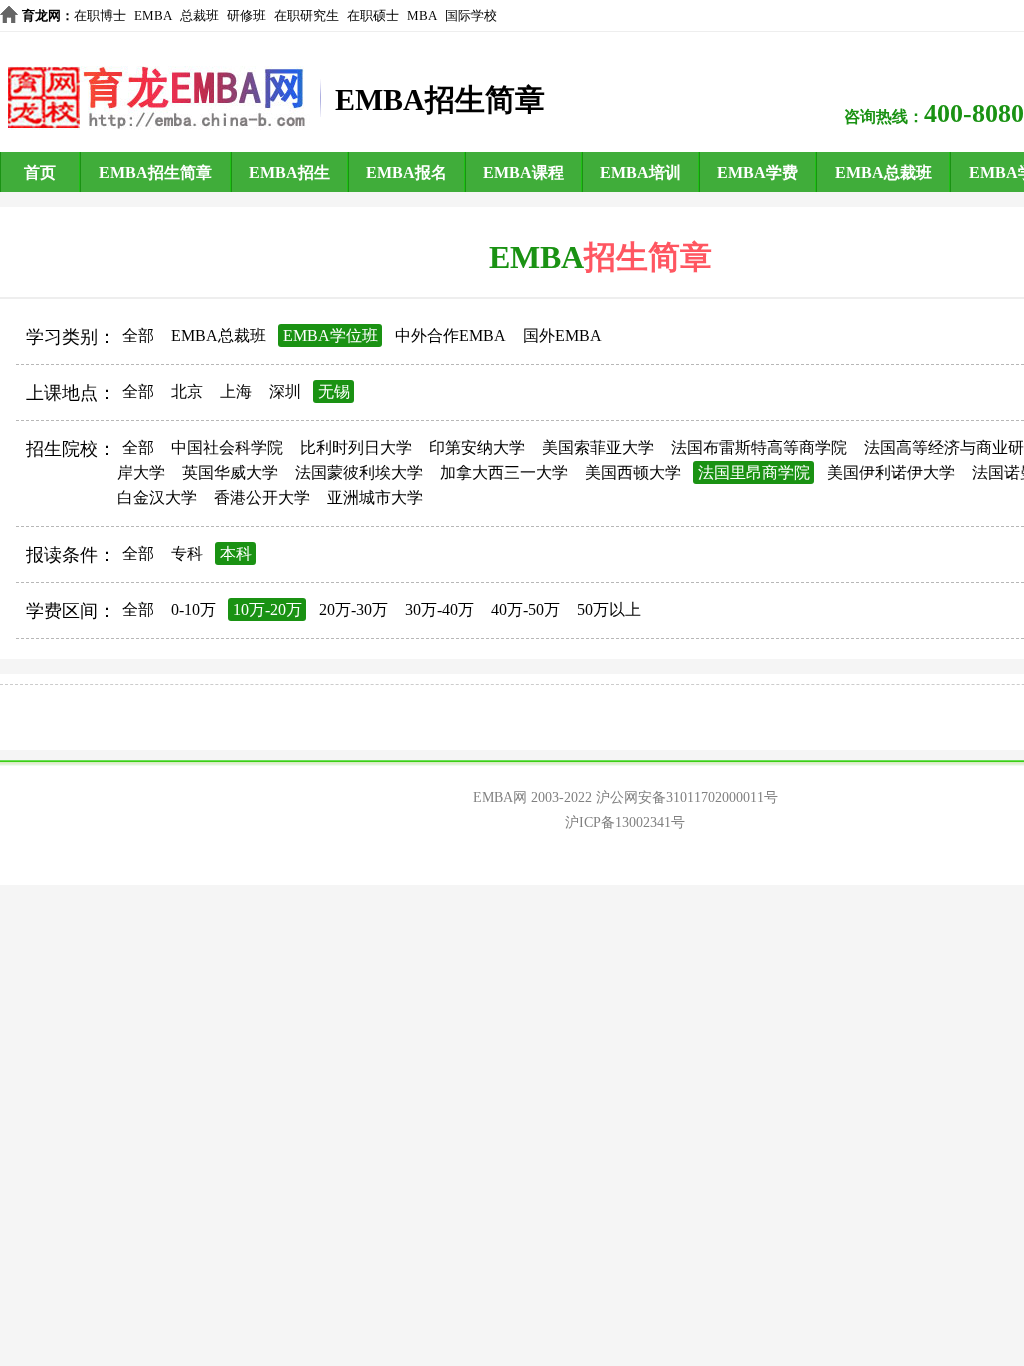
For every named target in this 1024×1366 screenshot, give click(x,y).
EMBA (153, 15)
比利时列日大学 (356, 447)
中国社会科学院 (227, 447)
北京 (187, 391)
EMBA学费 (757, 172)
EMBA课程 (523, 172)
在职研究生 (306, 15)
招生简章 (648, 257)
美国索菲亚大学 (598, 447)
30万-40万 (439, 609)
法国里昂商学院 (754, 472)
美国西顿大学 (633, 472)
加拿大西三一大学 (504, 472)
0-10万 (193, 609)
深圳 (285, 391)
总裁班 (199, 15)
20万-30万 (353, 609)
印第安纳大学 (477, 447)
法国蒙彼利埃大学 (359, 472)
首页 (40, 172)
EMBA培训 (640, 172)
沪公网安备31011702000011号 (687, 797)
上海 (236, 391)
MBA (422, 15)
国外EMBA (562, 335)
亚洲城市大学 (375, 497)
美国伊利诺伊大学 (891, 472)
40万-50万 (525, 609)
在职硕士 (373, 15)
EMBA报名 (406, 172)
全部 (138, 335)
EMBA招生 (289, 172)
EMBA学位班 (330, 335)
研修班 (246, 15)
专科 (187, 553)
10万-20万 (267, 609)
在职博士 (100, 15)
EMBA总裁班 (883, 172)
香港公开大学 (262, 497)
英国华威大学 (230, 472)
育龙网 (41, 15)
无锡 (334, 391)
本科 (236, 553)
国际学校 (471, 15)
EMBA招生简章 (155, 172)
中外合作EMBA (450, 335)
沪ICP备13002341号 (625, 822)
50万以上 (609, 609)
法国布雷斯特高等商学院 (759, 447)
